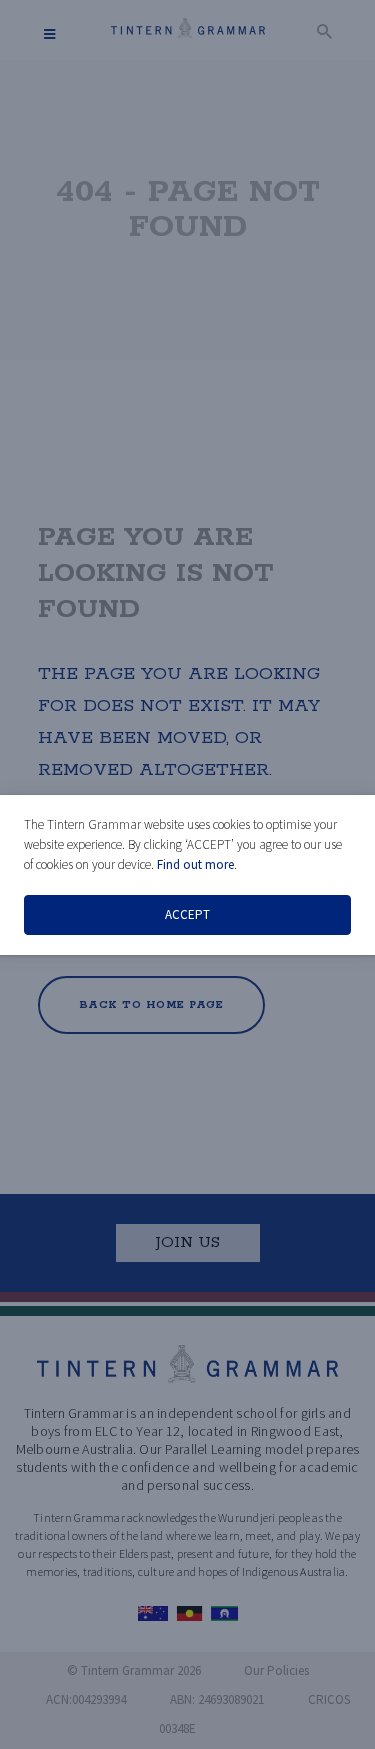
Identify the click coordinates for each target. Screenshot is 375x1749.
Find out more (195, 864)
